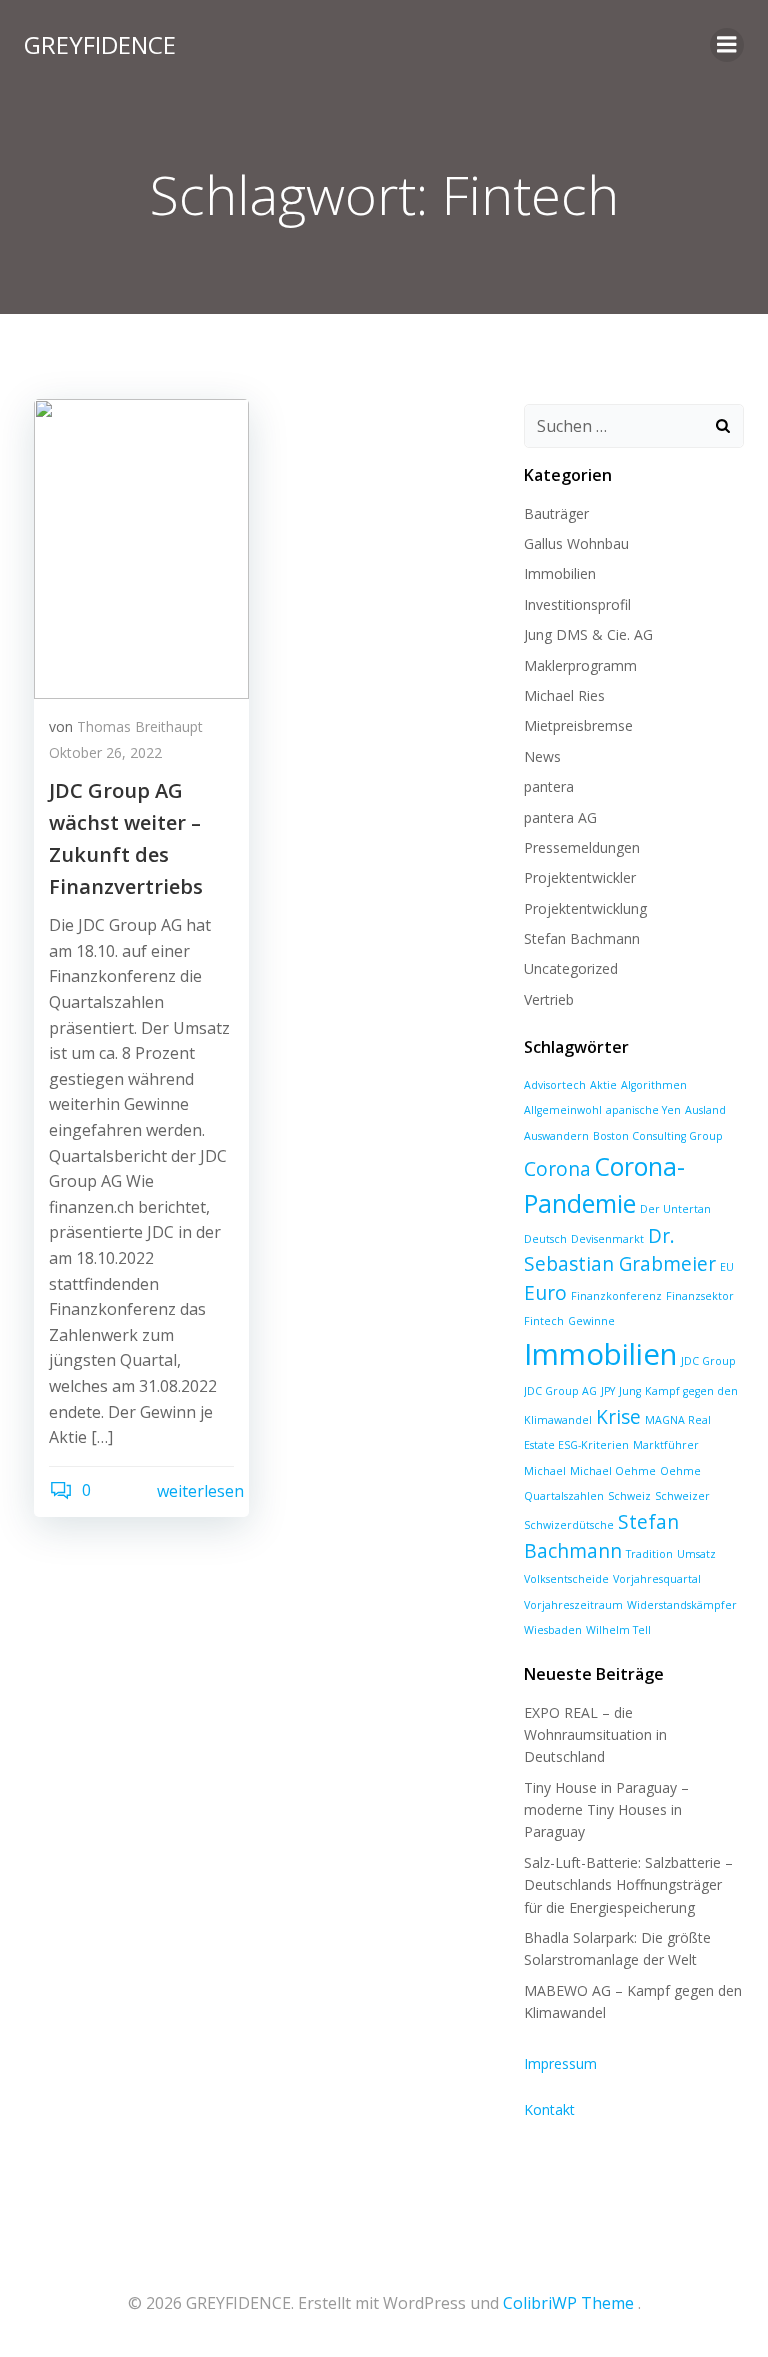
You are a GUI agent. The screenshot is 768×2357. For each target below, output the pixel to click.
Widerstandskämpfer (682, 1605)
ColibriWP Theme (568, 2303)
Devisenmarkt (607, 1239)
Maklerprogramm (580, 665)
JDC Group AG (560, 1391)
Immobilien (560, 573)
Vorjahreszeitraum (573, 1605)
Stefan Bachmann (582, 938)
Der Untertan (675, 1209)
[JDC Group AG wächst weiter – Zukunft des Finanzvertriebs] (141, 547)
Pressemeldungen (582, 847)
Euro (545, 1293)
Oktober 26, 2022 (105, 752)
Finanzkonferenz (616, 1296)
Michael (545, 1471)
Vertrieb (549, 999)
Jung (630, 1391)
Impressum (560, 2063)
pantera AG (560, 817)
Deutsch (545, 1239)
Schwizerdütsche (569, 1525)
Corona (557, 1169)
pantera (549, 786)
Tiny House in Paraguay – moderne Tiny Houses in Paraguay (606, 1810)
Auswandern (556, 1136)
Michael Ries (564, 695)
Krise (618, 1417)
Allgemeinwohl (563, 1110)
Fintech (544, 1321)
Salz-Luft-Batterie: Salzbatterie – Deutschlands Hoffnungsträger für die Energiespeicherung (628, 1885)
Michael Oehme (613, 1471)
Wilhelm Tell (618, 1630)
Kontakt (549, 2109)
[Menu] (727, 45)
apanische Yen (643, 1110)
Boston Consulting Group (658, 1136)
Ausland (705, 1110)
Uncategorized (571, 968)
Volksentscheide (566, 1579)
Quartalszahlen (564, 1496)
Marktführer (666, 1445)
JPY (608, 1391)
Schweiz (629, 1496)
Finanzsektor (700, 1296)
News (542, 756)
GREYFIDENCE (100, 44)
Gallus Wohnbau (576, 543)
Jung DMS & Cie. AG (588, 634)
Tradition (649, 1554)
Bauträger (556, 513)
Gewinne (591, 1321)
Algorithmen (654, 1085)
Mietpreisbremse (578, 725)
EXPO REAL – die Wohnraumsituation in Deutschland (595, 1735)
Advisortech (555, 1085)
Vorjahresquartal (657, 1579)
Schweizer (682, 1496)
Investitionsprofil (577, 604)
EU (727, 1267)
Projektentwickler (580, 877)
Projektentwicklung (585, 908)
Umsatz (696, 1554)
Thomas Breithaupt (140, 726)
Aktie (603, 1085)
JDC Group (708, 1361)
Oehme (680, 1471)
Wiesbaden (553, 1630)
